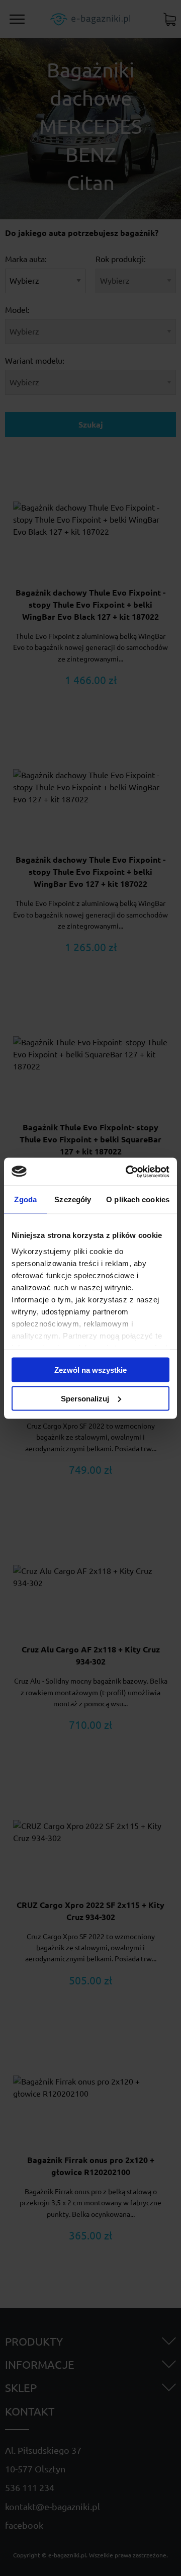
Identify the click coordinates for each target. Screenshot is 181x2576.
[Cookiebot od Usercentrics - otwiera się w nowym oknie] (128, 1172)
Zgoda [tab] (25, 1199)
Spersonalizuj (85, 1398)
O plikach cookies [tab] (138, 1199)
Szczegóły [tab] (73, 1199)
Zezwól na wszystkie (90, 1370)
